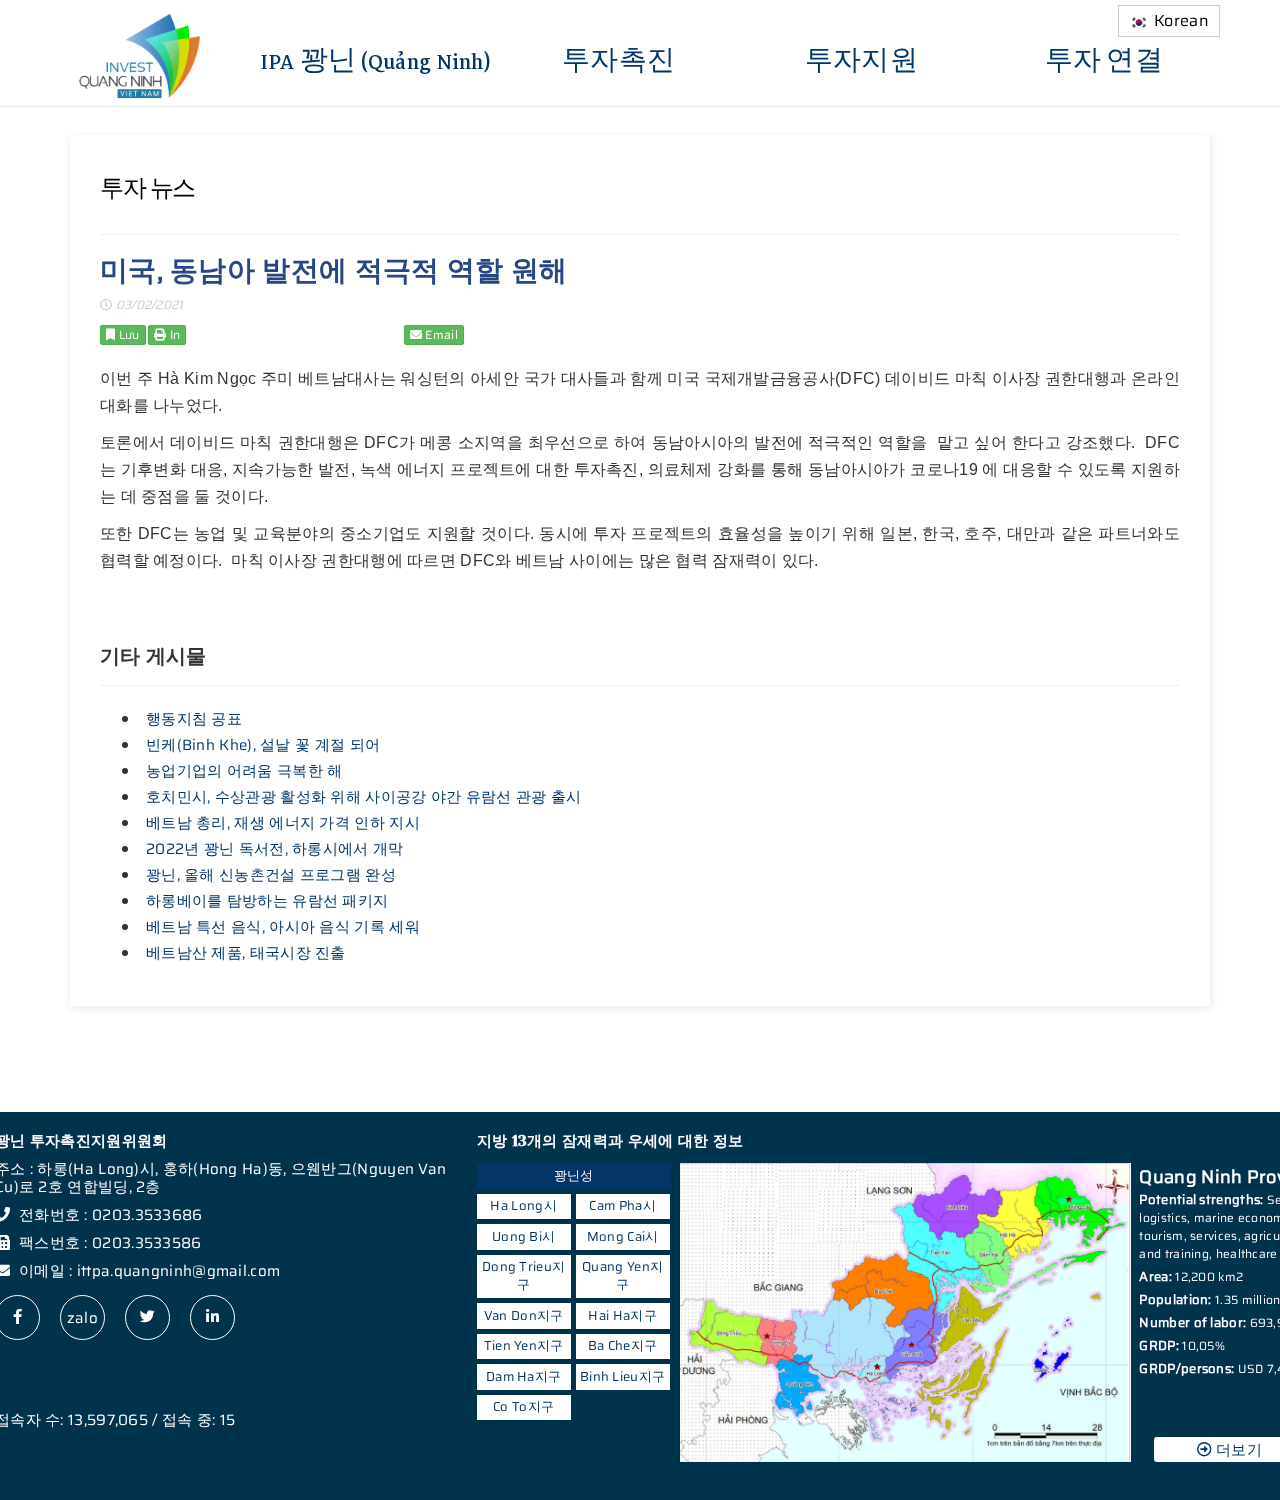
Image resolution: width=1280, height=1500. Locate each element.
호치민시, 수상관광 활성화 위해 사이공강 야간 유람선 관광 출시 (364, 797)
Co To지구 (523, 1406)
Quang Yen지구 (622, 1275)
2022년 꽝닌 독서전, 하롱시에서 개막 (275, 849)
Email (440, 334)
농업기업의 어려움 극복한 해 (244, 771)
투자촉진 (618, 59)
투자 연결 (1104, 59)
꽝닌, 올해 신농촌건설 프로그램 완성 (271, 875)
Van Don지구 (524, 1315)
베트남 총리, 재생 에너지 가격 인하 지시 (283, 823)
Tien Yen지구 (524, 1345)
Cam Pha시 (622, 1205)
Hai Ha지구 (622, 1315)
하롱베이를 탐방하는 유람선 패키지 (267, 901)
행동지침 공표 (194, 719)
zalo (82, 1318)
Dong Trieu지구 (523, 1275)
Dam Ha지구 (523, 1376)
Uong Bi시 (523, 1236)
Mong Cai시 (623, 1236)
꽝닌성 (574, 1175)
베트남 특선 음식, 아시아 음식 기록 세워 (283, 927)
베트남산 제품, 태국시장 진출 (246, 953)
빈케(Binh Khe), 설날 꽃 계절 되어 (263, 745)
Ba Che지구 (622, 1345)
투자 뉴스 (147, 188)
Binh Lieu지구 (622, 1376)
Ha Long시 (523, 1205)
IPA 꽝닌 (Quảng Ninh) (376, 59)
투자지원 (861, 59)
